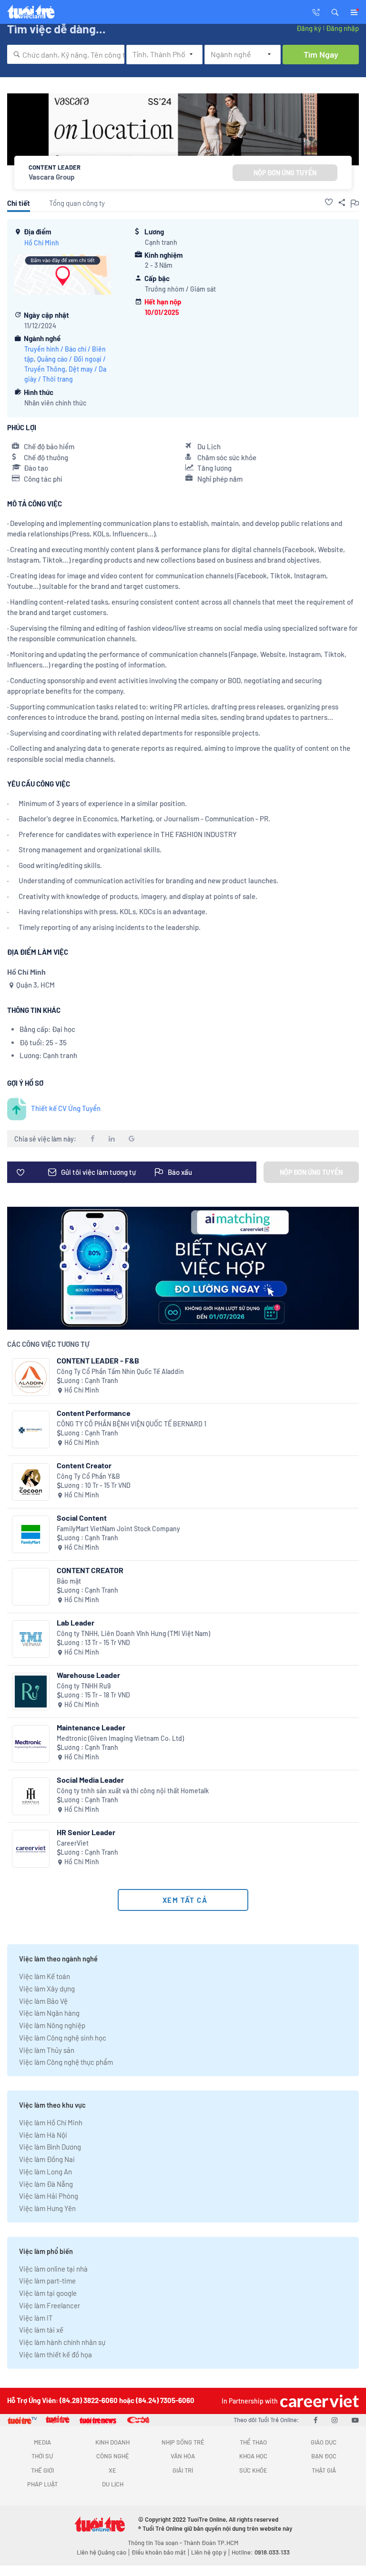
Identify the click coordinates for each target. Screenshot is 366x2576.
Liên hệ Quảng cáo (102, 2552)
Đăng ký (309, 28)
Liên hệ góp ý (209, 2552)
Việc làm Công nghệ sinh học (63, 2038)
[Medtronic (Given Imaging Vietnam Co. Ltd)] (31, 1744)
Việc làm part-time (47, 2281)
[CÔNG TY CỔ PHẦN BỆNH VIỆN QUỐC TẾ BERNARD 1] (31, 1429)
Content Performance (94, 1413)
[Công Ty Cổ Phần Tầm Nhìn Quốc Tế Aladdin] (31, 1377)
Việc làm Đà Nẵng (46, 2184)
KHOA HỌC (253, 2456)
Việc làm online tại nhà (53, 2269)
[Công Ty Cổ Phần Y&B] (31, 1482)
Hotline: (261, 2552)
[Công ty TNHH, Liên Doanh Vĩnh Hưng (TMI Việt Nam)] (31, 1639)
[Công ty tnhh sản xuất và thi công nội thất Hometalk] (31, 1796)
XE (112, 2470)
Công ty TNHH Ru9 (84, 1686)
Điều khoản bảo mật (159, 2552)
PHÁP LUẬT (42, 2484)
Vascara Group (52, 177)
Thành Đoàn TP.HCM (211, 2543)
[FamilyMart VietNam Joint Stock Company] (31, 1534)
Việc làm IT (36, 2318)
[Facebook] (315, 2420)
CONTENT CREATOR (90, 1570)
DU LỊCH (113, 2484)
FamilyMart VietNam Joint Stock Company (118, 1529)
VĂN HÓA (183, 2456)
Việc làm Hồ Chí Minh (51, 2122)
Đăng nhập (342, 28)
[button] (335, 11)
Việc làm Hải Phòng (49, 2196)
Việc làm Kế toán (45, 1976)
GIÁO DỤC (324, 2442)
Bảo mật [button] (69, 1581)
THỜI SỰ (42, 2456)
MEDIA (42, 2442)
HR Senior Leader (86, 1832)
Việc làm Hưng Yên (47, 2208)
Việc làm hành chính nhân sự (62, 2342)
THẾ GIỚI (42, 2470)
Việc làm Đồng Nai (47, 2159)
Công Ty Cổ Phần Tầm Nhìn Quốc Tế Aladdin (120, 1371)
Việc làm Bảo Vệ (43, 2001)
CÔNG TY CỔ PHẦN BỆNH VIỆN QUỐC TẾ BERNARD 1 (132, 1424)
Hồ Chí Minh (42, 243)
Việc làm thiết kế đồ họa (56, 2354)
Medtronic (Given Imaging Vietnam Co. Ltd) (120, 1738)
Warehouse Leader (88, 1675)
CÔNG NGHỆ (113, 2456)
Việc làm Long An (46, 2172)
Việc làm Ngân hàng (49, 2013)
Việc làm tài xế (41, 2330)
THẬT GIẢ (324, 2470)
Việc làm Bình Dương (50, 2147)
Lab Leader (76, 1622)
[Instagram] (335, 2420)
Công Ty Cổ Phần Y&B (88, 1476)
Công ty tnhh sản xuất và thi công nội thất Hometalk (133, 1791)
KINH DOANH (112, 2442)
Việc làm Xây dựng (47, 1989)
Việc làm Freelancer (50, 2305)
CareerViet (73, 1843)
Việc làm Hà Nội (43, 2135)
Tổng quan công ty (77, 203)
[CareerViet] (31, 1849)
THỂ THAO (253, 2442)
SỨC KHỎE (253, 2470)
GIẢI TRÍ (183, 2470)
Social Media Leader (90, 1780)
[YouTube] (355, 2420)
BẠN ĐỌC (324, 2456)
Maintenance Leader (91, 1727)
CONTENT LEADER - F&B (98, 1360)
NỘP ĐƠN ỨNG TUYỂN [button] (285, 173)
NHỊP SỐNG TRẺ (183, 2442)
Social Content (82, 1518)
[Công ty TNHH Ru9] (31, 1692)
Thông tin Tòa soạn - (156, 2543)
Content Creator (84, 1465)
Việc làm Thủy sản (47, 2050)
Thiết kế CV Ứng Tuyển (66, 1108)
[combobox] (66, 54)
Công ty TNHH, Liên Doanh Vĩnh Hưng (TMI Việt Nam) (133, 1633)
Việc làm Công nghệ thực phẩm (66, 2062)
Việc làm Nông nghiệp (52, 2025)
